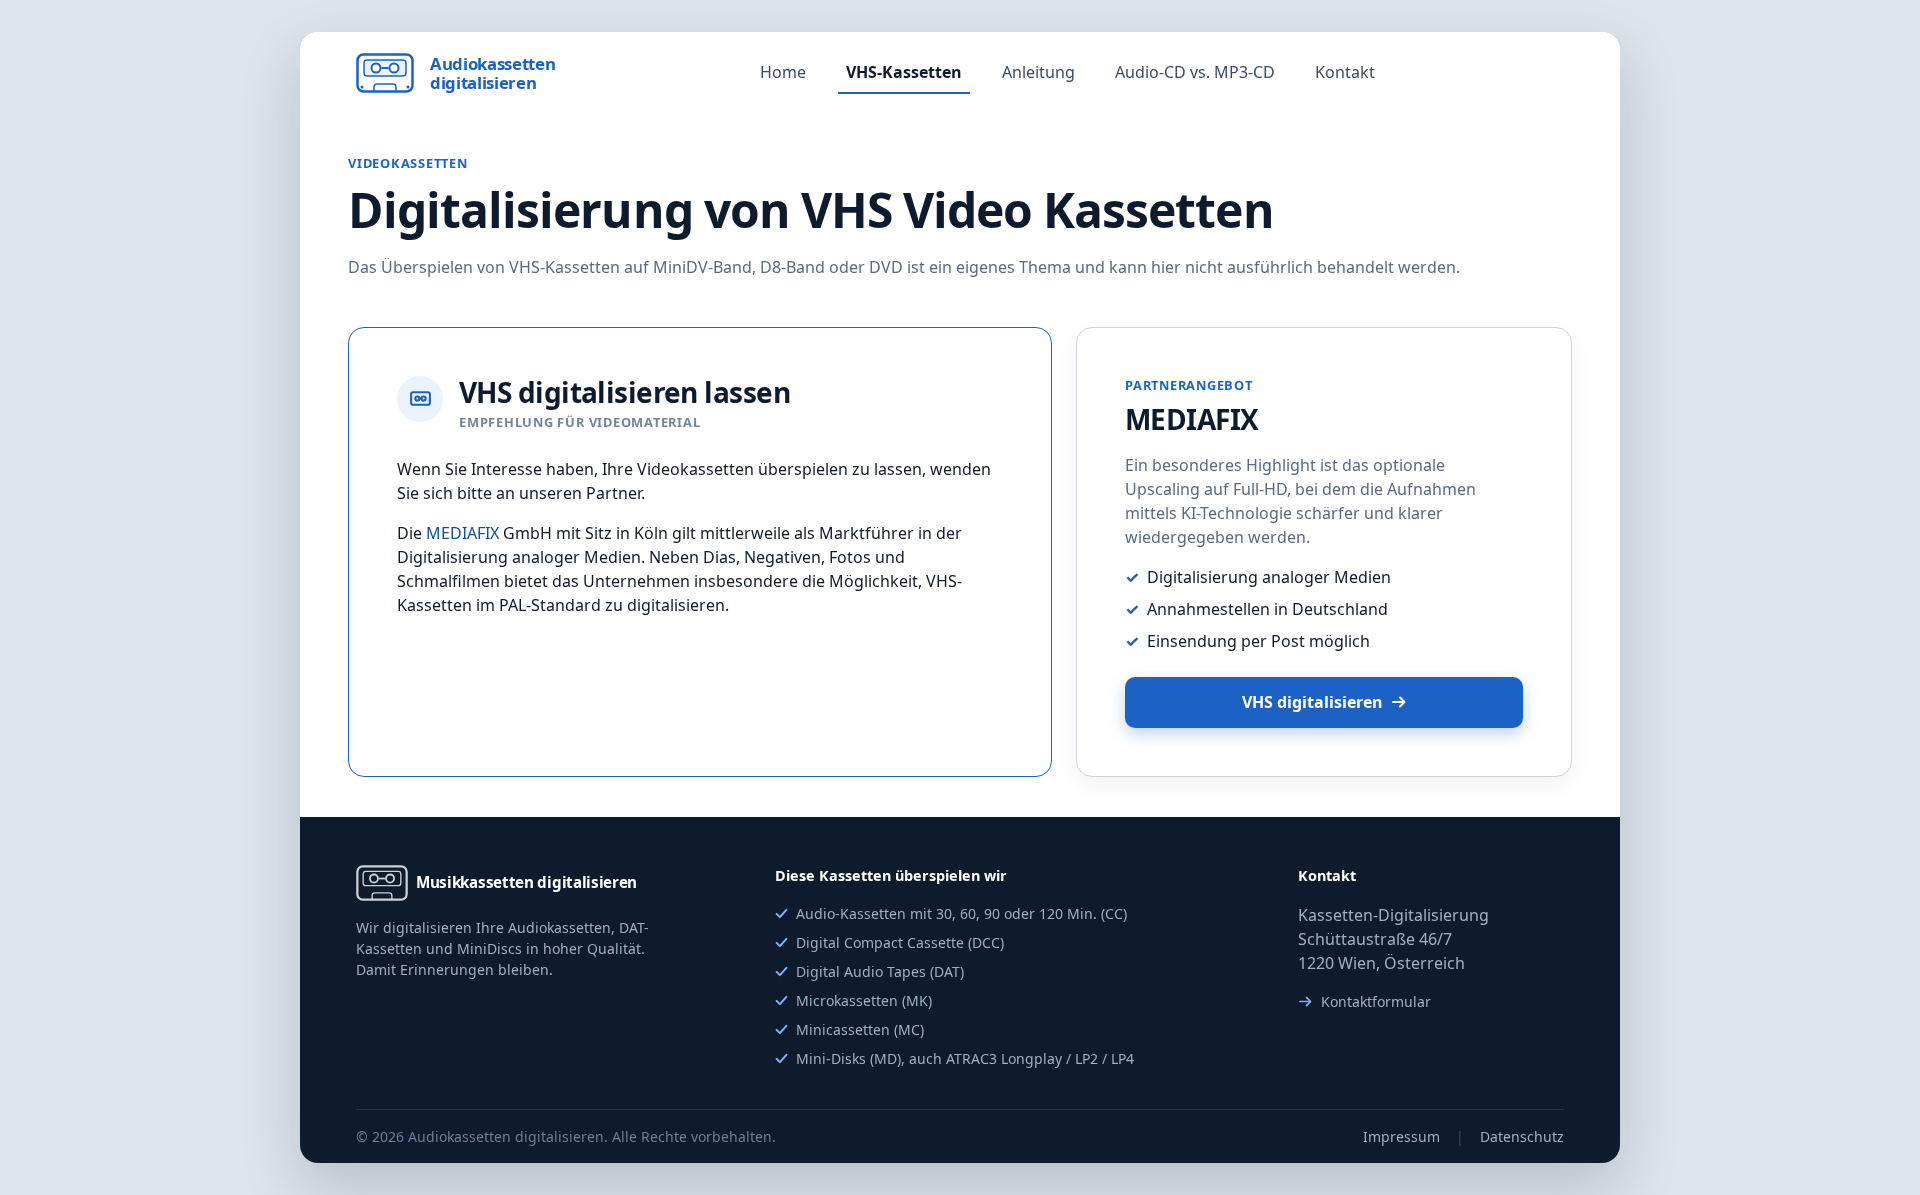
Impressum (1401, 1136)
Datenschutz (1522, 1136)
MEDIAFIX (462, 533)
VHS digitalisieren (1312, 702)
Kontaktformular (1376, 1001)
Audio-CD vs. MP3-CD (1195, 72)
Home (783, 72)
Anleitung (1038, 72)
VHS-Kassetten (904, 72)
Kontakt (1345, 72)
